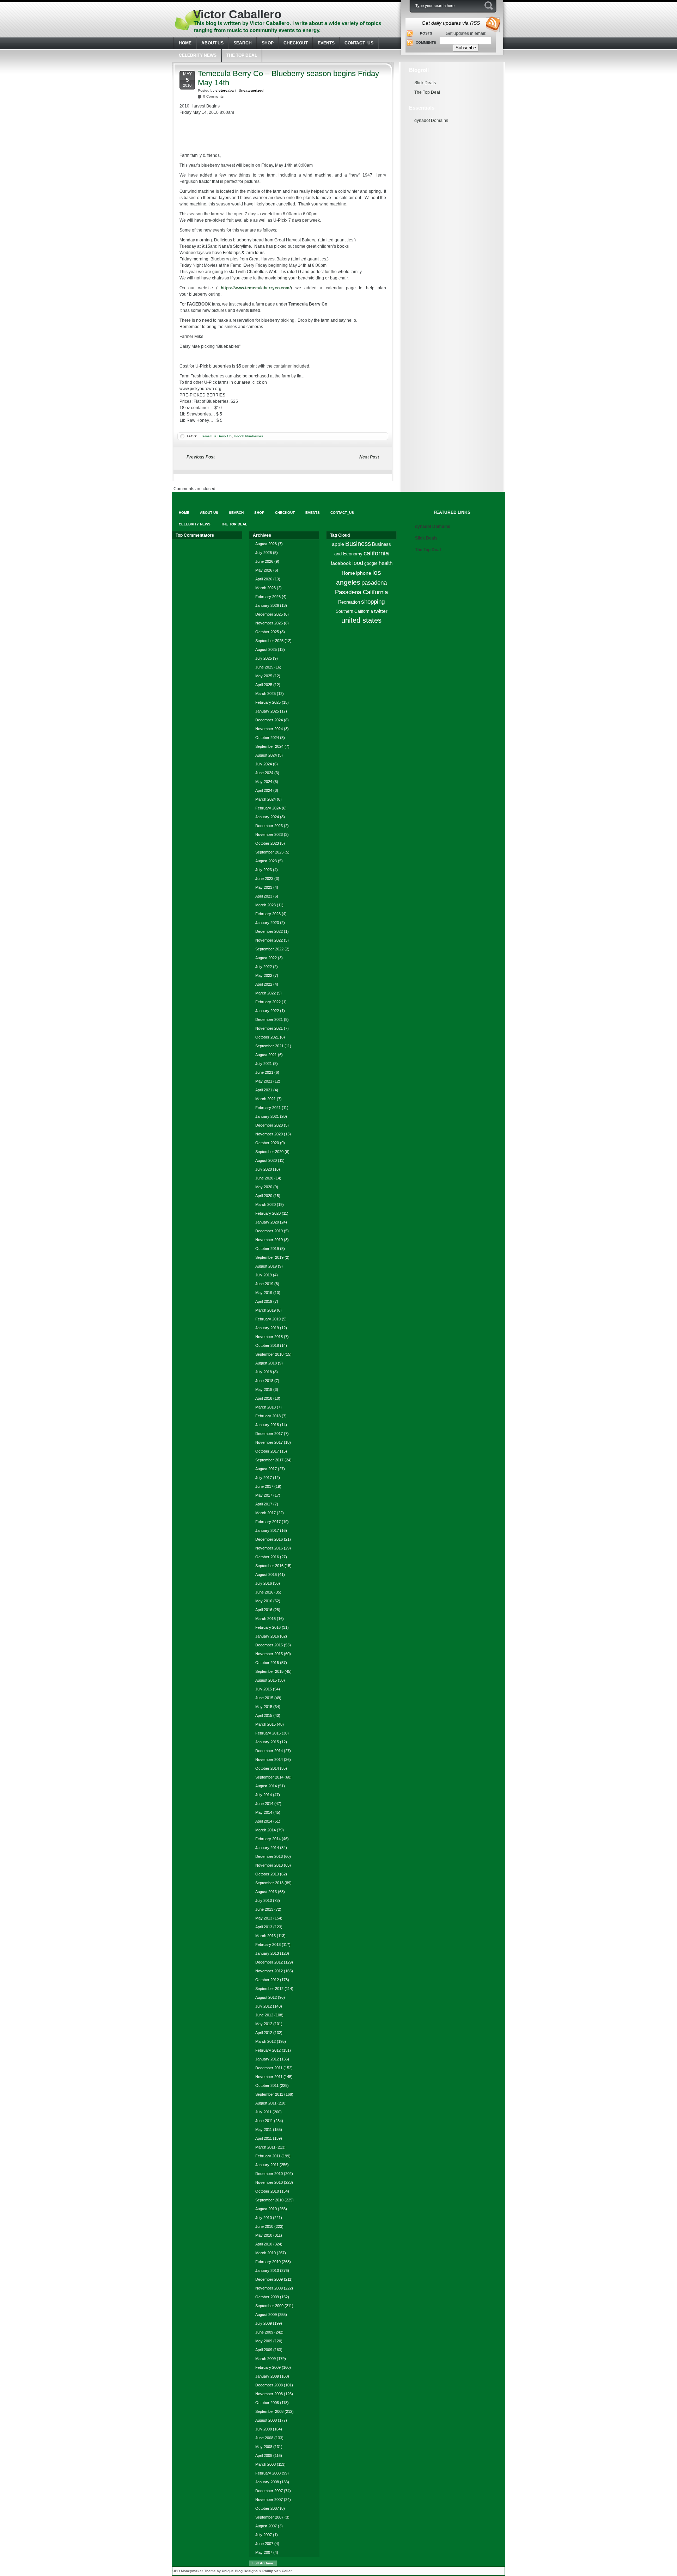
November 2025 (269, 623)
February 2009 (268, 2367)
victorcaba (225, 90)
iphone (364, 573)
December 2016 (269, 1539)
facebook (341, 563)
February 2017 (268, 1522)
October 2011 (267, 2085)
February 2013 (268, 1945)
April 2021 (264, 1090)
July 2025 (264, 658)
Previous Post (201, 457)
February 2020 (268, 1213)
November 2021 (269, 1028)
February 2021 (268, 1108)
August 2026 (266, 544)
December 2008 (269, 2385)
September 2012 (269, 1989)
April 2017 (264, 1504)
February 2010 (268, 2262)
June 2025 (264, 667)
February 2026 (268, 597)
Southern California (354, 611)
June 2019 (264, 1284)
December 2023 (269, 826)
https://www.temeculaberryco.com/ (256, 288)
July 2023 (264, 870)
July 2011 (263, 2112)
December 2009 (269, 2279)
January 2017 (267, 1530)
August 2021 (266, 1055)
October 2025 (267, 632)
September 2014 (269, 1777)
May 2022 (264, 975)
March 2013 (266, 1936)
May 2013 (264, 1918)
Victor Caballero (237, 14)
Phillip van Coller (277, 2571)
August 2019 (266, 1266)
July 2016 (264, 1583)
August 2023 (266, 861)
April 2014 (264, 1821)
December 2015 (269, 1645)
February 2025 (268, 702)
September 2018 (269, 1354)
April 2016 (264, 1610)
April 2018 (264, 1398)
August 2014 (266, 1786)
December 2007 (269, 2491)
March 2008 (266, 2464)
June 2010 (264, 2226)
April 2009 (264, 2350)
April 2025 (264, 685)
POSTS (426, 33)
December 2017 (269, 1434)
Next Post (369, 457)
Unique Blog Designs (240, 2571)
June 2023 (264, 879)
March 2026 (266, 588)
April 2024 (264, 790)
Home (348, 573)
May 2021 (264, 1081)
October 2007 (267, 2508)
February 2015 (268, 1733)
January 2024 (267, 817)
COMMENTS (426, 42)
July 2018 (264, 1372)
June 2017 (264, 1486)
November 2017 (269, 1442)
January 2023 (267, 923)
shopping (373, 602)
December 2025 (269, 614)
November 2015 (269, 1654)
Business (358, 544)
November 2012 (269, 1971)
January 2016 (267, 1636)
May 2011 (264, 2130)
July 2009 (264, 2323)
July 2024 (264, 764)
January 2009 (267, 2376)
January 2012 (267, 2059)
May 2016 (264, 1601)
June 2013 (264, 1909)
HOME (185, 43)
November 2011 (269, 2077)
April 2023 (264, 896)
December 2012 (269, 1962)
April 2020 (264, 1196)
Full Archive (263, 2563)
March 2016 (266, 1619)
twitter (381, 611)
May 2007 (264, 2552)
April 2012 (264, 2033)
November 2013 (269, 1865)
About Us (212, 43)
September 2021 (269, 1046)
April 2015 (264, 1715)
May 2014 (264, 1812)
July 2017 (264, 1478)
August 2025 (266, 649)
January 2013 (267, 1953)
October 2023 (267, 843)
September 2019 (269, 1257)
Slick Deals (425, 83)
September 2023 (269, 852)
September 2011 (269, 2094)
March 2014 (266, 1830)
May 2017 (264, 1495)
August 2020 (266, 1160)
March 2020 (266, 1204)
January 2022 (267, 1011)
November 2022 (269, 940)
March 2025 (266, 694)
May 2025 (264, 676)
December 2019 (269, 1231)
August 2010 (266, 2209)
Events (326, 43)
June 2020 (264, 1178)
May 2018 (264, 1389)
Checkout (296, 43)
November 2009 (269, 2288)
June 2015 (264, 1698)
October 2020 (267, 1143)
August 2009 (266, 2315)
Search (243, 43)
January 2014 (267, 1848)
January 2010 (267, 2270)
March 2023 (266, 905)
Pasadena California (361, 592)
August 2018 (266, 1363)
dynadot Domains (431, 121)
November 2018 (269, 1337)
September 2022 (269, 949)
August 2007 (266, 2526)
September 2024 (269, 746)
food (358, 563)
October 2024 (267, 738)
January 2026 (267, 605)
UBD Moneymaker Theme (194, 2571)
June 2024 (264, 773)
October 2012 (267, 1980)
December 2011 (269, 2068)
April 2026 (264, 579)
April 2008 (264, 2455)
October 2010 (267, 2191)
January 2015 (267, 1742)
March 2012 (266, 2041)
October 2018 (267, 1345)
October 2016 (267, 1557)
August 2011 (266, 2103)
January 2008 (267, 2482)
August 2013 (266, 1892)
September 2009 (269, 2306)
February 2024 (268, 808)
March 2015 (266, 1724)
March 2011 (265, 2147)
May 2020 (264, 1187)
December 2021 (269, 1019)
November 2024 (269, 729)
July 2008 (264, 2429)
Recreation (349, 602)
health (386, 563)
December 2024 (269, 720)
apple (338, 544)
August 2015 (266, 1680)
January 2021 (267, 1116)
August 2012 (266, 1997)
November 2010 (269, 2182)
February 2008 (268, 2473)
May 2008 (264, 2447)
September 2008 (269, 2411)
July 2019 (264, 1275)
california (376, 553)
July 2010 (264, 2218)
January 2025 (267, 711)
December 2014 (269, 1751)
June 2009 (264, 2332)
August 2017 (266, 1469)
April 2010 (264, 2244)
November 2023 (269, 834)
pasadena (374, 583)
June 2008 (264, 2438)
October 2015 (267, 1663)
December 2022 (269, 931)
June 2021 (264, 1072)
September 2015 (269, 1671)
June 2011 (264, 2121)
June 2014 (264, 1804)
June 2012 (264, 2015)
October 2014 (267, 1768)
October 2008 (267, 2403)
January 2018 (267, 1425)
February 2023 (268, 914)
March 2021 (266, 1099)
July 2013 (264, 1900)
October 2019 (267, 1249)
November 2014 (269, 1760)
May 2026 (264, 570)
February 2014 (268, 1839)
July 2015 (264, 1689)
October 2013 (267, 1874)
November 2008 (269, 2394)
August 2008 (266, 2420)
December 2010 (269, 2174)
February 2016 (268, 1627)
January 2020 (267, 1222)
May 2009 (264, 2341)
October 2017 (267, 1451)
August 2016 (266, 1574)
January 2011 (267, 2165)
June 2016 (264, 1592)
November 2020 (269, 1134)
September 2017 (269, 1460)
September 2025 (269, 641)
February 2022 (268, 1002)
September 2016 (269, 1566)
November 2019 (269, 1240)
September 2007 (269, 2517)
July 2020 (264, 1169)
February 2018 (268, 1416)
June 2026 (264, 561)
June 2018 (264, 1381)
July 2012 (264, 2006)
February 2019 (268, 1319)
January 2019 (267, 1328)
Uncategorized (251, 90)
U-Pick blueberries (248, 436)
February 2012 (268, 2050)
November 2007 (269, 2500)
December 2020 (269, 1125)
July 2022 (264, 967)
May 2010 (264, 2235)
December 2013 (269, 1856)
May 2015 (264, 1707)
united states (361, 620)
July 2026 (264, 553)
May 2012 (264, 2024)
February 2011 (268, 2156)
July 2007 (264, 2535)
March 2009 (266, 2359)
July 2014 (264, 1795)
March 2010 (266, 2253)
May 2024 (264, 782)
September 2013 (269, 1883)
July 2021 (264, 1064)
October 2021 (267, 1037)
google (371, 563)
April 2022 (264, 984)
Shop (268, 43)
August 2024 (266, 755)
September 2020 (269, 1152)
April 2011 (264, 2138)
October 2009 (267, 2297)
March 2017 (266, 1513)
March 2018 (266, 1407)
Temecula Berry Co (216, 436)
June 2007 (264, 2544)
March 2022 (266, 993)
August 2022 (266, 958)
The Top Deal (242, 55)
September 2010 (269, 2200)
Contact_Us (359, 43)
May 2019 (264, 1293)
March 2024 (266, 799)
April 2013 (264, 1927)
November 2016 (269, 1548)
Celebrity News (198, 55)
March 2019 (266, 1310)
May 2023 (264, 887)
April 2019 (264, 1301)
